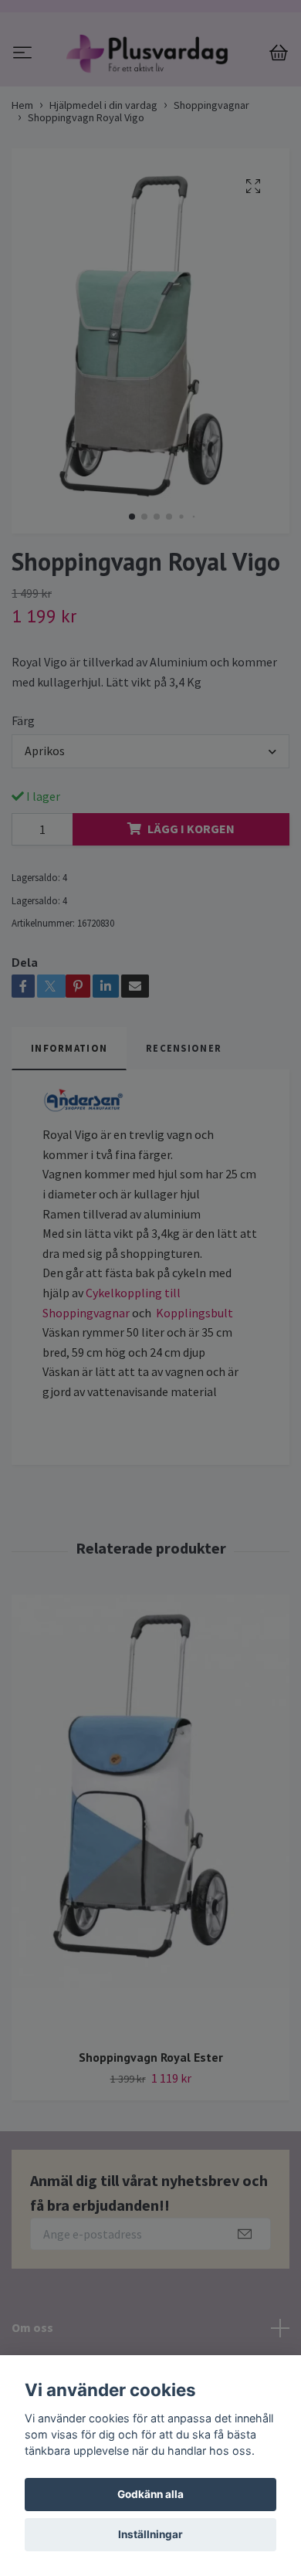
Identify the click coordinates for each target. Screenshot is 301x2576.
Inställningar (150, 2534)
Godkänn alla (150, 2494)
